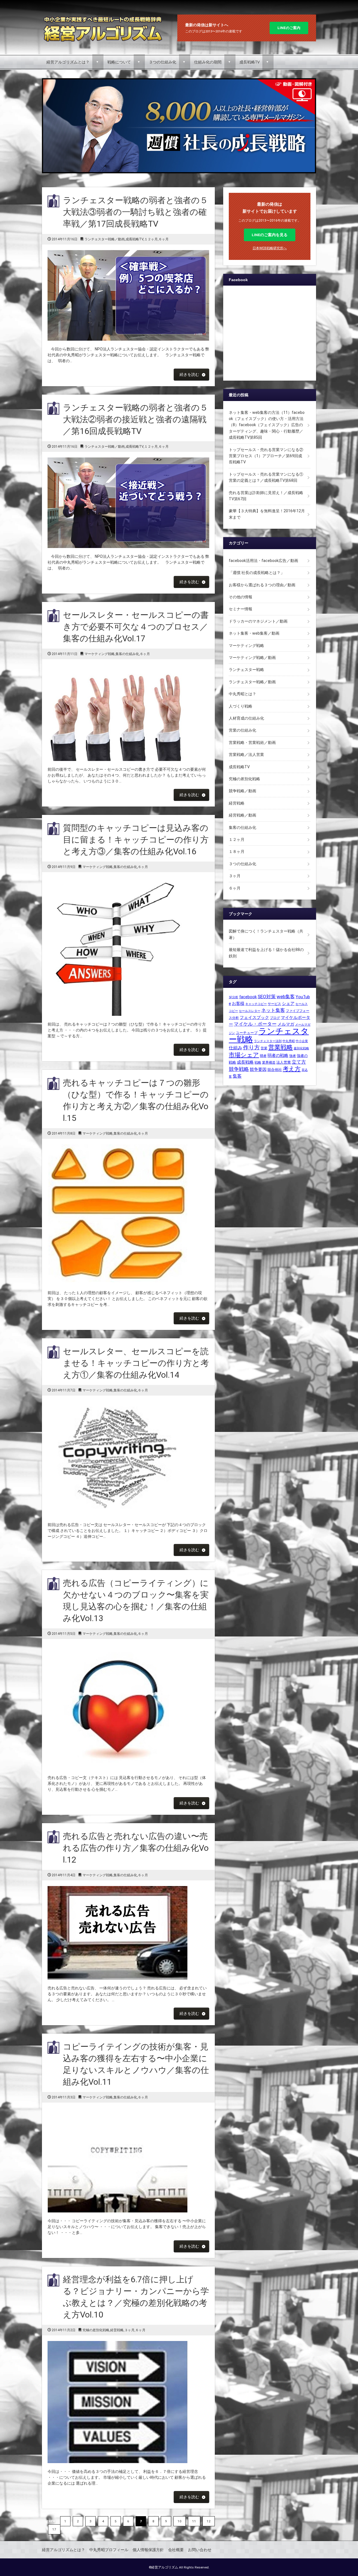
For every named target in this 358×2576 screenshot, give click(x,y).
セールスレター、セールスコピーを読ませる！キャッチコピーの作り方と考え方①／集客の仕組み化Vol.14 (136, 1363)
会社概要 (176, 2550)
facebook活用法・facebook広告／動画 (263, 561)
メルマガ (286, 1024)
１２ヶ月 (151, 239)
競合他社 (275, 1070)
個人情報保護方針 (148, 2550)
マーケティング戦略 (100, 654)
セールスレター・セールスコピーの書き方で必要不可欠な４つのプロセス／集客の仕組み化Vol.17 (136, 627)
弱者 (263, 1056)
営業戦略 (281, 1047)
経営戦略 (117, 2330)
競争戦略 (239, 1069)
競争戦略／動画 (242, 791)
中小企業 (302, 1041)
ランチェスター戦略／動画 (105, 239)
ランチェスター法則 (268, 1041)
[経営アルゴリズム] (103, 17)
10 (180, 2521)
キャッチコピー (256, 1004)
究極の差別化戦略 (96, 2330)
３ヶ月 (129, 2330)
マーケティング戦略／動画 (252, 658)
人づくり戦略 (241, 706)
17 (54, 2529)
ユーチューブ (247, 1033)
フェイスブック (254, 1017)
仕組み (235, 1048)
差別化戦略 (301, 1048)
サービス (274, 1004)
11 (194, 2521)
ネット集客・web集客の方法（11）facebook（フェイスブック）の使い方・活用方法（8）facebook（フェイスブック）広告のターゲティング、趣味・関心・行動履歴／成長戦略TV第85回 (267, 425)
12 (209, 2521)
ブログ (275, 1018)
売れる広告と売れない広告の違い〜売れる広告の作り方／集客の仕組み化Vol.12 (136, 1848)
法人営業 (284, 1062)
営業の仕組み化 (242, 730)
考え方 (292, 1069)
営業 (264, 1048)
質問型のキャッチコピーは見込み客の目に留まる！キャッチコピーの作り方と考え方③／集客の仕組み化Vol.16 (136, 840)
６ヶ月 (164, 239)
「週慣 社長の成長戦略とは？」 (257, 573)
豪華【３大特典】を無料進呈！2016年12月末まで (267, 514)
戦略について (119, 62)
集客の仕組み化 (127, 654)
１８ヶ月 (237, 851)
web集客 (286, 997)
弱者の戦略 (278, 1055)
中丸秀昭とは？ (242, 694)
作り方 (251, 1048)
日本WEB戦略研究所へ (270, 248)
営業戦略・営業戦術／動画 (252, 743)
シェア (288, 1004)
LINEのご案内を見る (270, 235)
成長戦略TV (249, 62)
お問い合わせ (200, 2550)
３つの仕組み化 (162, 62)
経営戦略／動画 (242, 815)
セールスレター (250, 1011)
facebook (248, 997)
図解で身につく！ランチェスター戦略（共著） (266, 934)
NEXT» (70, 2529)
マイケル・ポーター (255, 1024)
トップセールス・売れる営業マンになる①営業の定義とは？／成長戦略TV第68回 (266, 477)
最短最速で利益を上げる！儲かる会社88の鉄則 (266, 953)
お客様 (238, 1004)
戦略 (258, 1062)
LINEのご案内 (289, 28)
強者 (293, 1056)
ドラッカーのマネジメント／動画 (258, 621)
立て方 (299, 1062)
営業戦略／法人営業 (246, 755)
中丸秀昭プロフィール (109, 2550)
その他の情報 (241, 597)
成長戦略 (245, 1062)
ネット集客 (273, 1010)
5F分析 (234, 997)
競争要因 (258, 1069)
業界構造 (269, 1062)
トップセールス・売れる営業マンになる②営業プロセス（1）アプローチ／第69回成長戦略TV (266, 456)
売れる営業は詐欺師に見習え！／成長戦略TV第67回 (266, 496)
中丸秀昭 (289, 1041)
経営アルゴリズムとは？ (68, 62)
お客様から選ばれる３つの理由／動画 (262, 585)
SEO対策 (267, 997)
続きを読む (189, 374)
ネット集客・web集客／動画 (254, 633)
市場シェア (244, 1055)
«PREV (50, 2521)
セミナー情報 (241, 609)
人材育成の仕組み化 (246, 718)
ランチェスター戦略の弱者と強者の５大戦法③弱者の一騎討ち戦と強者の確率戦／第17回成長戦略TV (136, 212)
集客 (237, 1076)
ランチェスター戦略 (246, 670)
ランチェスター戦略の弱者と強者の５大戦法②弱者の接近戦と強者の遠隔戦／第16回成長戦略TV (136, 419)
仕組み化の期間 (208, 62)
